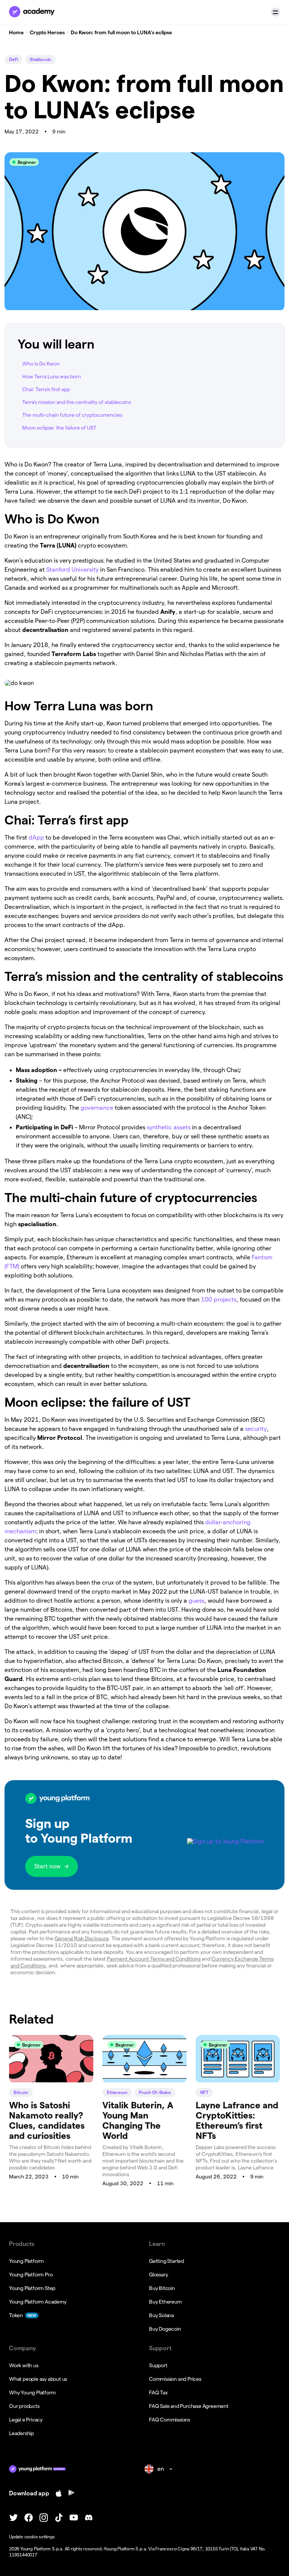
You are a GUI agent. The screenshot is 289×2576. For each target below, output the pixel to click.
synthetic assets (169, 1127)
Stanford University (72, 570)
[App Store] (59, 2493)
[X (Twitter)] (14, 2518)
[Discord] (89, 2518)
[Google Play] (71, 2493)
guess (196, 1601)
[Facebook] (29, 2518)
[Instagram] (44, 2518)
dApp (36, 838)
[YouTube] (74, 2518)
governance (98, 1108)
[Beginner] (51, 2080)
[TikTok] (59, 2518)
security (256, 1429)
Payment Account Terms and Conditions (154, 1959)
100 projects (219, 1299)
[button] (275, 12)
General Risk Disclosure (82, 1938)
